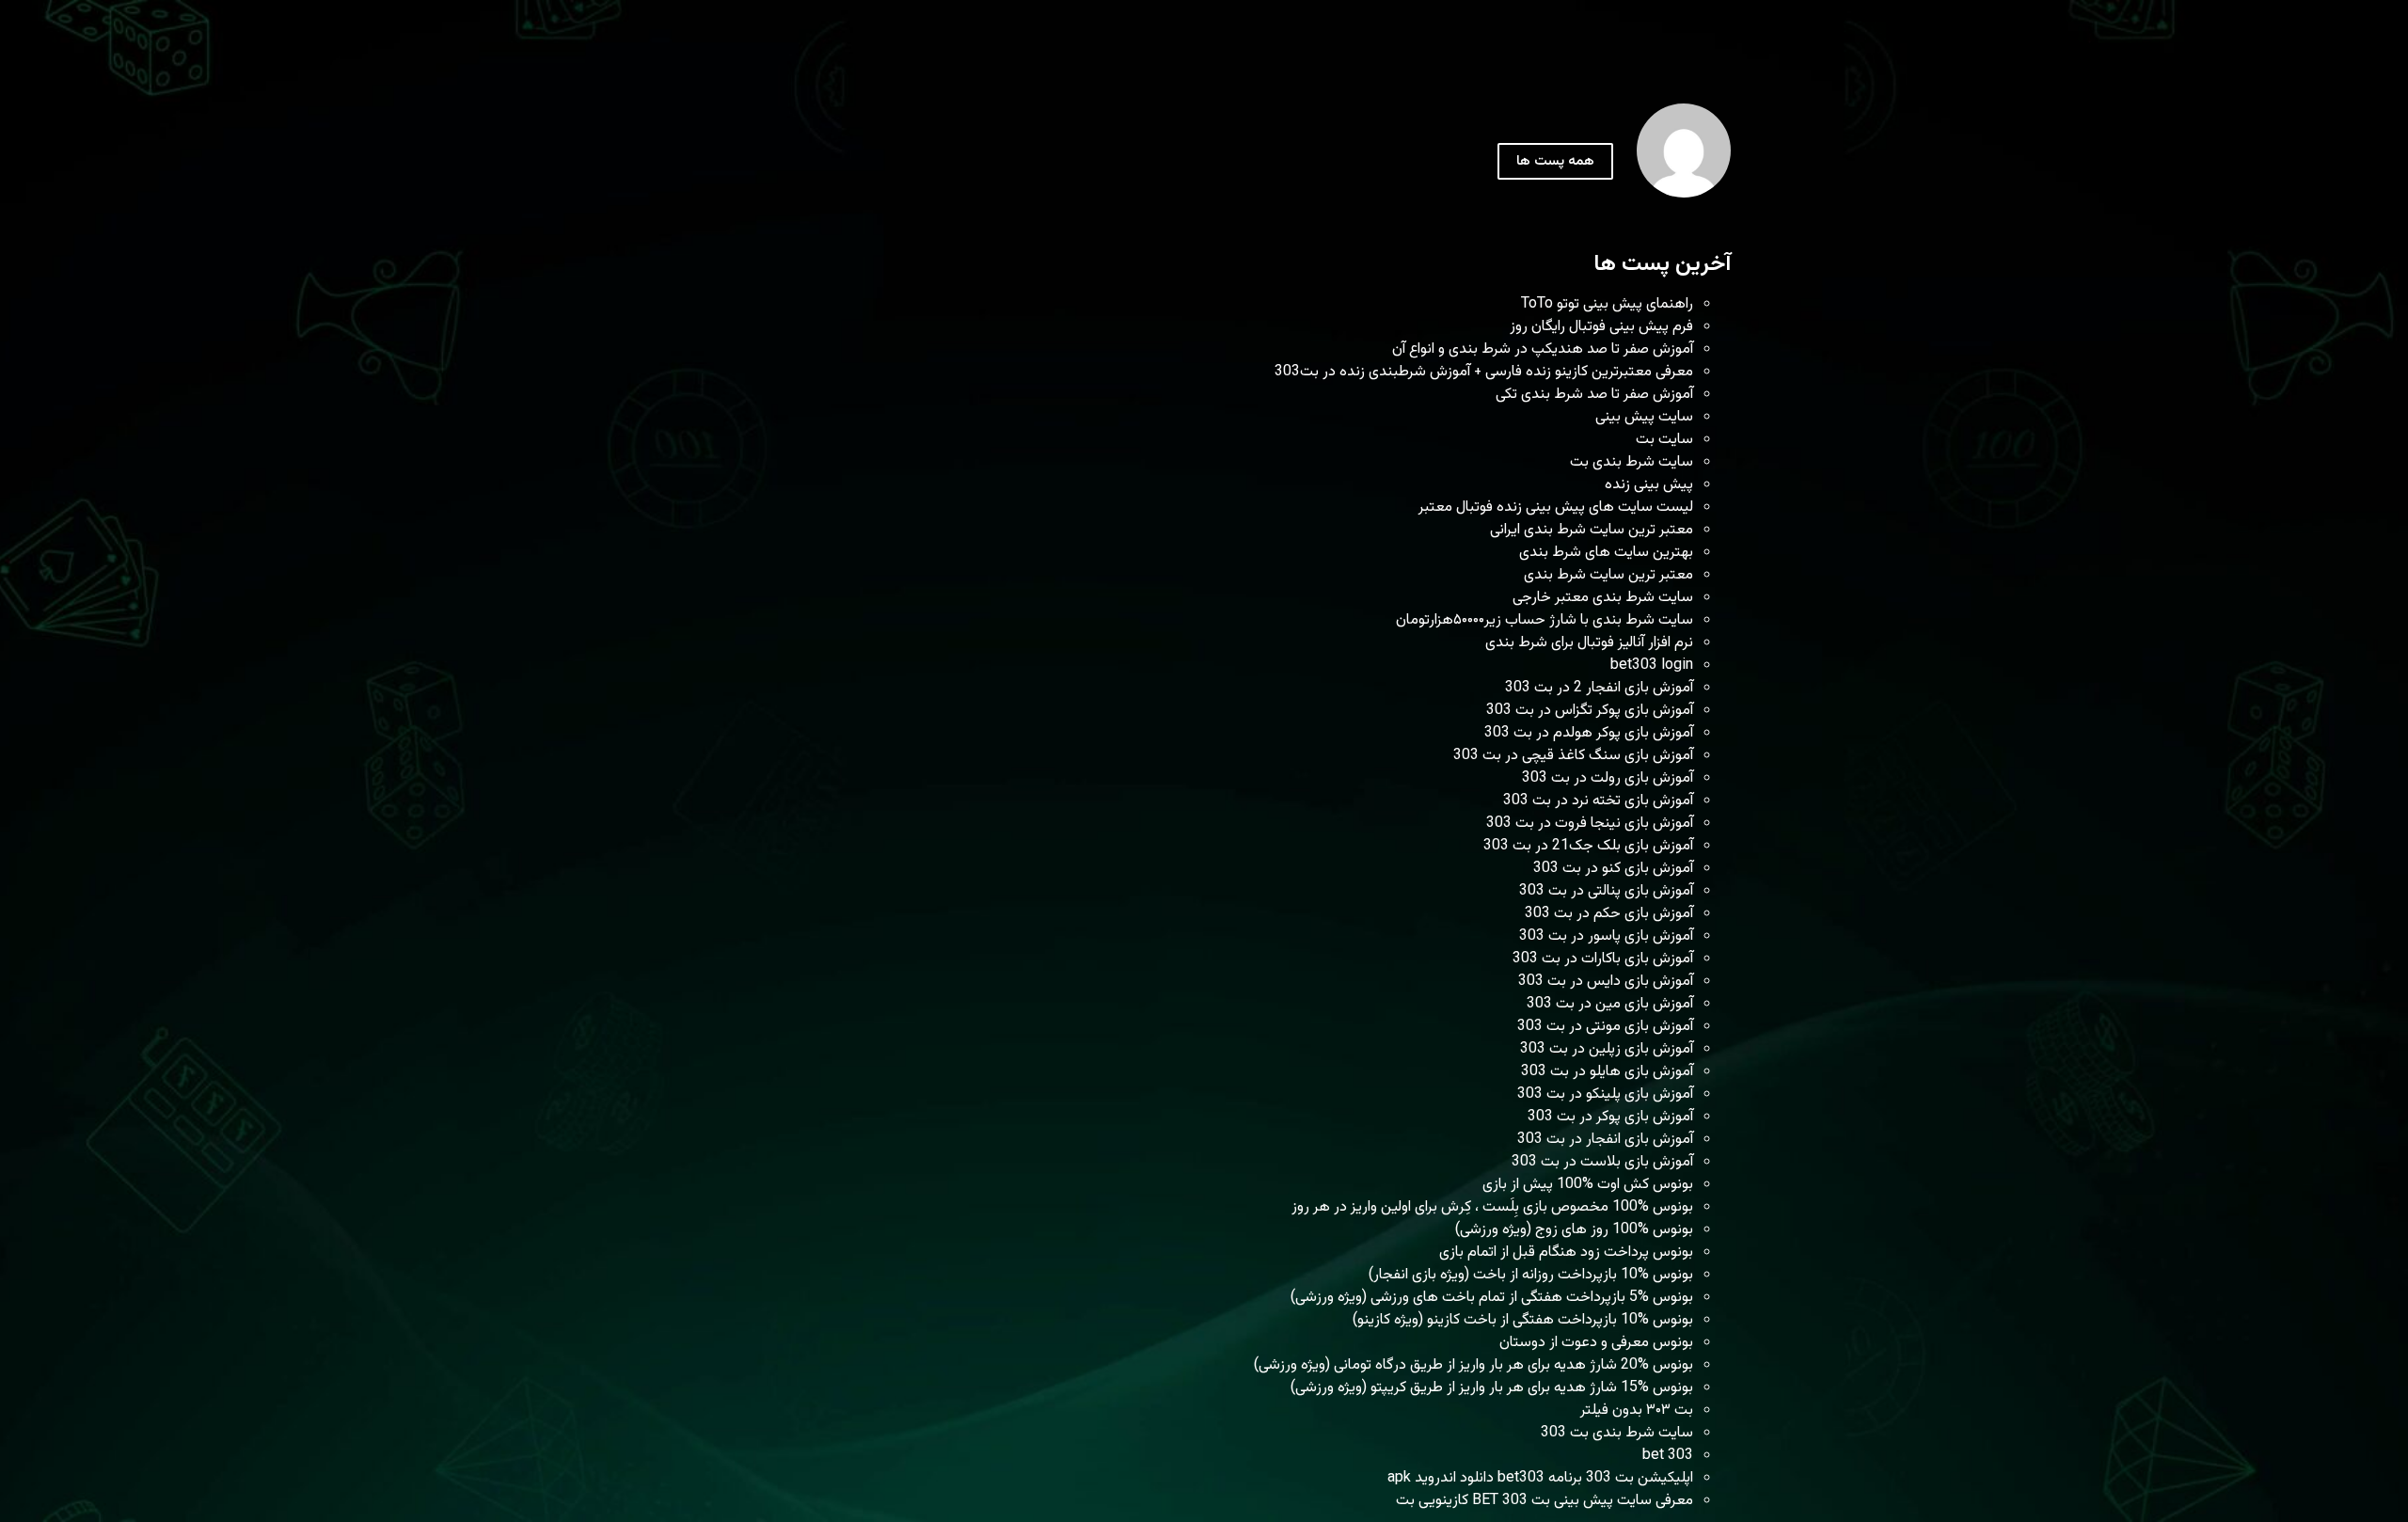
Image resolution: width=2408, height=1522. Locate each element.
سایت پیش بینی (1644, 417)
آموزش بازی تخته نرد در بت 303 (1598, 801)
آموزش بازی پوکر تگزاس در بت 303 (1590, 711)
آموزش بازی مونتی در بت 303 (1605, 1027)
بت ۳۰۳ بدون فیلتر (1637, 1411)
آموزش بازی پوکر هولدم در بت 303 (1589, 733)
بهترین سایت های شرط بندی (1606, 553)
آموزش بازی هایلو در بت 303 (1607, 1072)
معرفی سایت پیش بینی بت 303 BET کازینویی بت (1545, 1501)
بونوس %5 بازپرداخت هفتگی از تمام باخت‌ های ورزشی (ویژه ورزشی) (1492, 1298)
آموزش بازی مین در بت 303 (1610, 1004)
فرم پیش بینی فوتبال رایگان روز (1601, 327)
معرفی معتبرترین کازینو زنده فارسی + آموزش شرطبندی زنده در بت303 (1484, 372)
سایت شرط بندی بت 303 (1617, 1433)
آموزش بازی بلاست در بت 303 (1602, 1162)
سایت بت (1664, 440)
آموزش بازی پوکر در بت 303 (1610, 1117)
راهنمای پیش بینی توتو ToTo (1607, 304)
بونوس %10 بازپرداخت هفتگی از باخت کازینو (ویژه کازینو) (1523, 1320)
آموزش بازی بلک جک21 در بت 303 (1588, 846)
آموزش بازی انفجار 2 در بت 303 (1599, 688)
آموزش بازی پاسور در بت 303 (1606, 936)
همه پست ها (1555, 161)
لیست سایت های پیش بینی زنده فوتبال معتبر (1556, 507)
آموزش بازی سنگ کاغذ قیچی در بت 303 (1573, 756)
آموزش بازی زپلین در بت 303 (1607, 1049)
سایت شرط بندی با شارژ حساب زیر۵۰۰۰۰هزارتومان (1545, 620)
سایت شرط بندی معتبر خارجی (1603, 598)
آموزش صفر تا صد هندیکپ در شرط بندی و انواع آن (1543, 349)
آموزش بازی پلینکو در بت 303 (1605, 1094)
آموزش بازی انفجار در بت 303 (1605, 1140)
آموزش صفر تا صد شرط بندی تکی (1594, 395)
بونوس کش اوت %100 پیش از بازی (1588, 1185)
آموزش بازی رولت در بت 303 (1608, 778)
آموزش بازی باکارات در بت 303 (1603, 959)
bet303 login (1652, 666)
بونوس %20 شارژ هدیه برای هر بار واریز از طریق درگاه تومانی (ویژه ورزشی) (1473, 1365)
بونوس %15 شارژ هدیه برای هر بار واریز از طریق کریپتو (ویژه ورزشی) (1492, 1388)
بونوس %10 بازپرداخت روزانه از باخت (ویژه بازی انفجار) (1531, 1275)
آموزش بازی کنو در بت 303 (1613, 869)
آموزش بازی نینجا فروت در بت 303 (1590, 824)
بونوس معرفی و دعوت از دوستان (1596, 1343)
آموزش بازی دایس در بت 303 (1606, 982)
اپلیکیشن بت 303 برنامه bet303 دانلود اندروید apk (1540, 1478)
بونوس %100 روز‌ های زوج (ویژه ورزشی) (1574, 1230)
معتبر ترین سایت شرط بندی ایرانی (1592, 530)
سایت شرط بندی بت (1632, 462)
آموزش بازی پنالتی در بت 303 (1606, 891)
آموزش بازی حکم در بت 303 (1609, 914)
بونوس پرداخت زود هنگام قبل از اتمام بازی (1566, 1252)
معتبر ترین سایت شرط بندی (1608, 575)
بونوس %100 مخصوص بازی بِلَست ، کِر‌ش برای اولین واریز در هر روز (1492, 1207)
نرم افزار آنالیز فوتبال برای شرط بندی (1589, 643)
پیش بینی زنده (1649, 485)
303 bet (1668, 1456)
